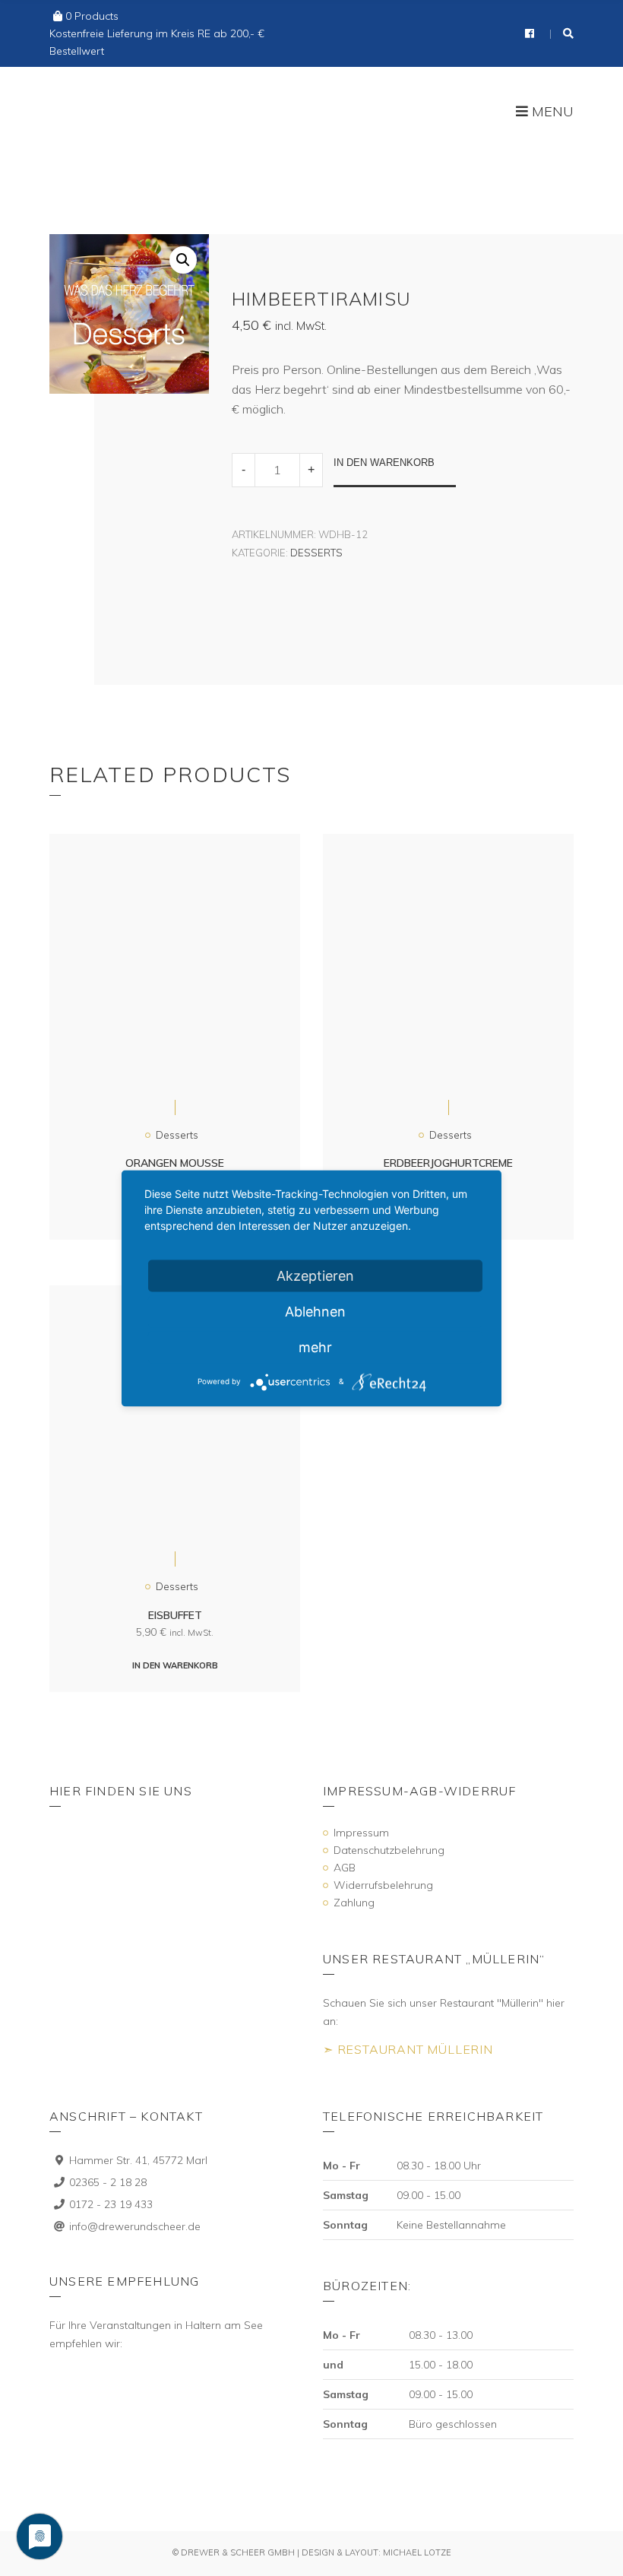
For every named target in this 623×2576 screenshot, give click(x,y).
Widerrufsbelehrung (383, 1885)
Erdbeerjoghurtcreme (448, 1163)
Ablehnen (315, 1311)
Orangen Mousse (175, 1163)
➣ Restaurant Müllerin (408, 2049)
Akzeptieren (315, 1275)
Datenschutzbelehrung (389, 1850)
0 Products (92, 16)
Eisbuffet (175, 1615)
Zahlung (354, 1903)
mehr (315, 1347)
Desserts (316, 553)
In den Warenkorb (384, 463)
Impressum (361, 1833)
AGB (345, 1868)
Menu (551, 112)
